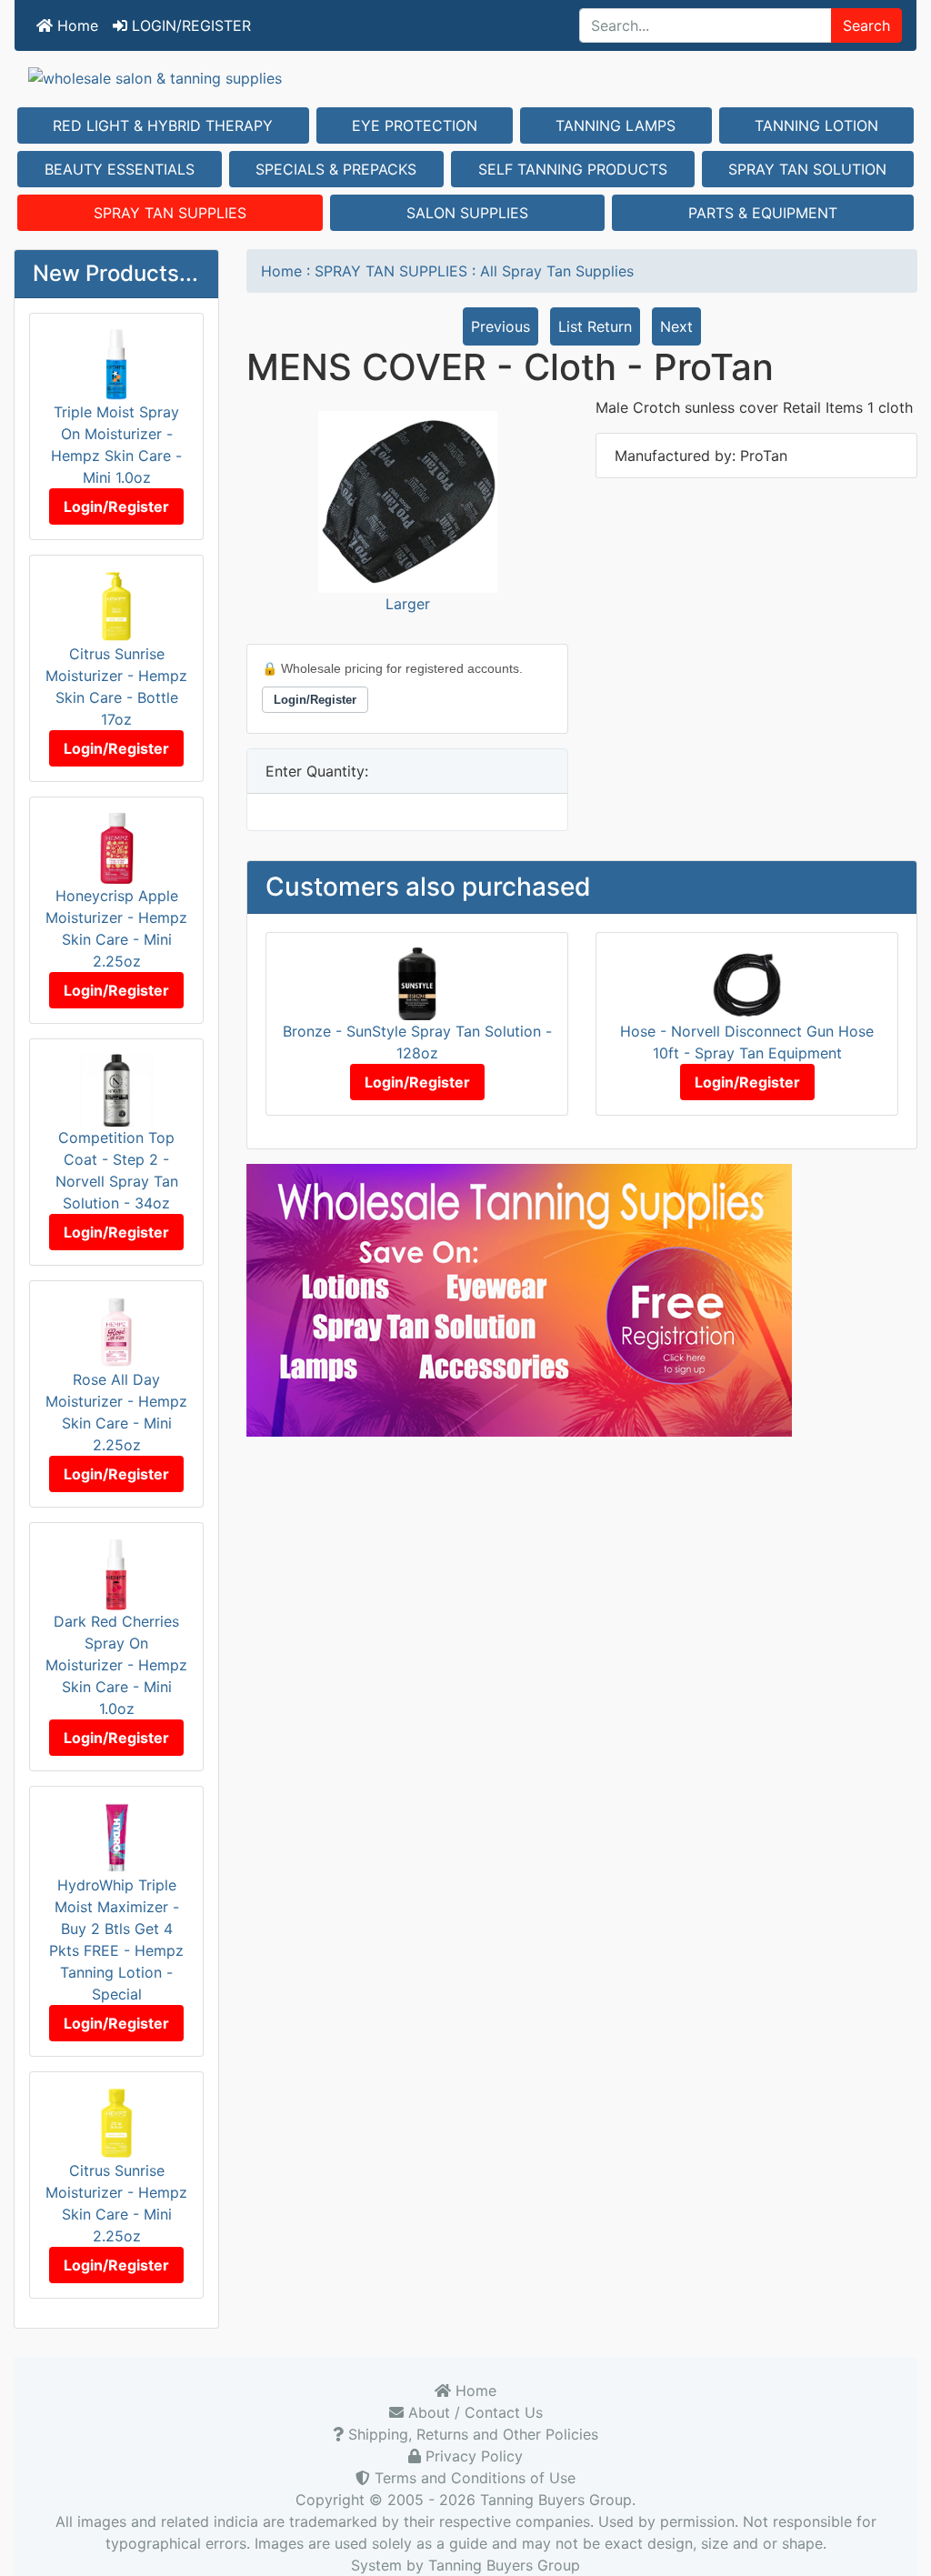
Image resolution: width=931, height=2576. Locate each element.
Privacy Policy (472, 2456)
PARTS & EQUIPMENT (763, 213)
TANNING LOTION (816, 125)
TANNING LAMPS (616, 125)
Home (75, 25)
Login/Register (116, 506)
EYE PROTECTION (415, 125)
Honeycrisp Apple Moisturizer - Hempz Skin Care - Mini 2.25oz (116, 928)
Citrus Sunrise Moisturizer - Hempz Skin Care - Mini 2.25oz (116, 2203)
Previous (501, 326)
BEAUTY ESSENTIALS (120, 169)
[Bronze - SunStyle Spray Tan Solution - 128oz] (417, 983)
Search (866, 25)
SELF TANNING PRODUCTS (573, 169)
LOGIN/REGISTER (189, 25)
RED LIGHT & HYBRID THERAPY (163, 125)
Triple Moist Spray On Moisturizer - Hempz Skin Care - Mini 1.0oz (116, 445)
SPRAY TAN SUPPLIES (170, 213)
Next (676, 326)
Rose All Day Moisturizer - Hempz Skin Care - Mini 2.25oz (116, 1412)
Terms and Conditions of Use (473, 2478)
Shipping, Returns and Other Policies (471, 2434)
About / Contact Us (473, 2412)
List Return (595, 326)
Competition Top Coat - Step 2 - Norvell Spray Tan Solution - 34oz (117, 1170)
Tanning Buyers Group (556, 2500)
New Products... (115, 273)
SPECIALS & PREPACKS (336, 169)
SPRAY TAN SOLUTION (807, 169)
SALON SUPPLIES (467, 213)
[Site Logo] (465, 77)
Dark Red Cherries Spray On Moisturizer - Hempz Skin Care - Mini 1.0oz (116, 1665)
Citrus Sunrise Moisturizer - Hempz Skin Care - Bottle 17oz (116, 687)
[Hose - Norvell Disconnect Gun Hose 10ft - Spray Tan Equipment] (747, 983)
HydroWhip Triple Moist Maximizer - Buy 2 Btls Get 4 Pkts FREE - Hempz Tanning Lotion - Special (116, 1940)
